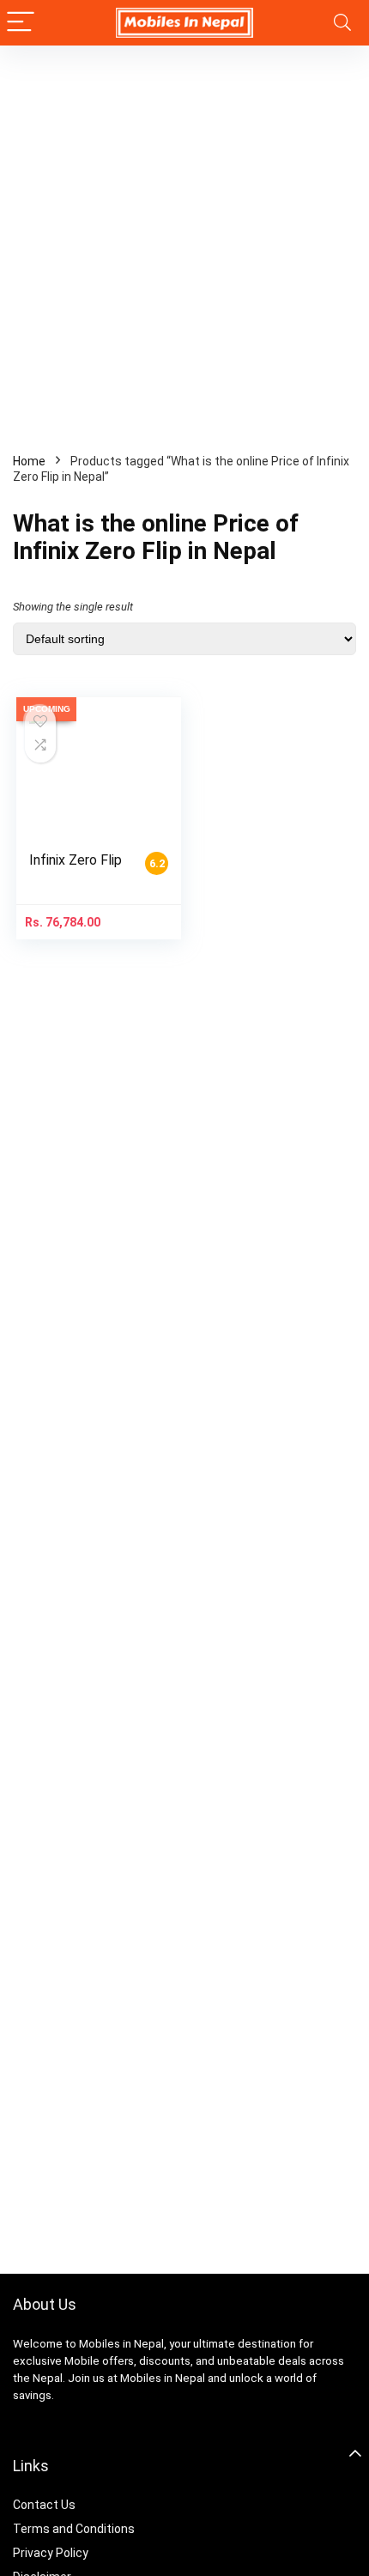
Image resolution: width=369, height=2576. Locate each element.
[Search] (342, 23)
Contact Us (44, 2505)
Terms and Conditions (74, 2529)
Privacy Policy (51, 2553)
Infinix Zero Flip (76, 860)
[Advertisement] (184, 239)
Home (29, 461)
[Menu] (21, 23)
